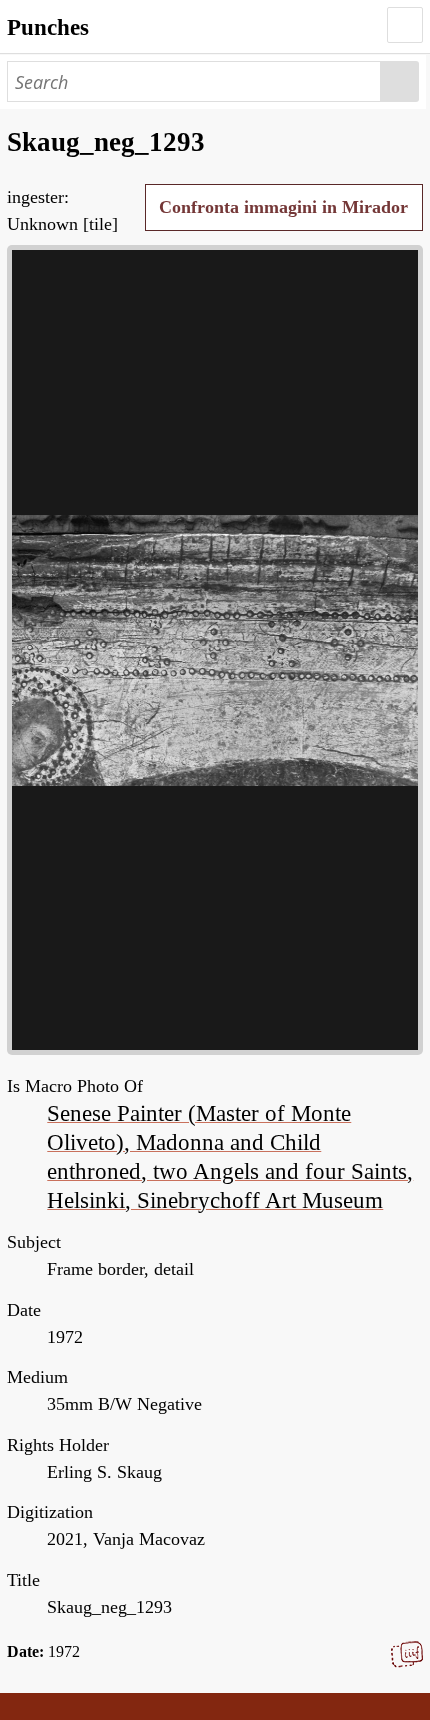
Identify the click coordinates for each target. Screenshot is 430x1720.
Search (400, 81)
